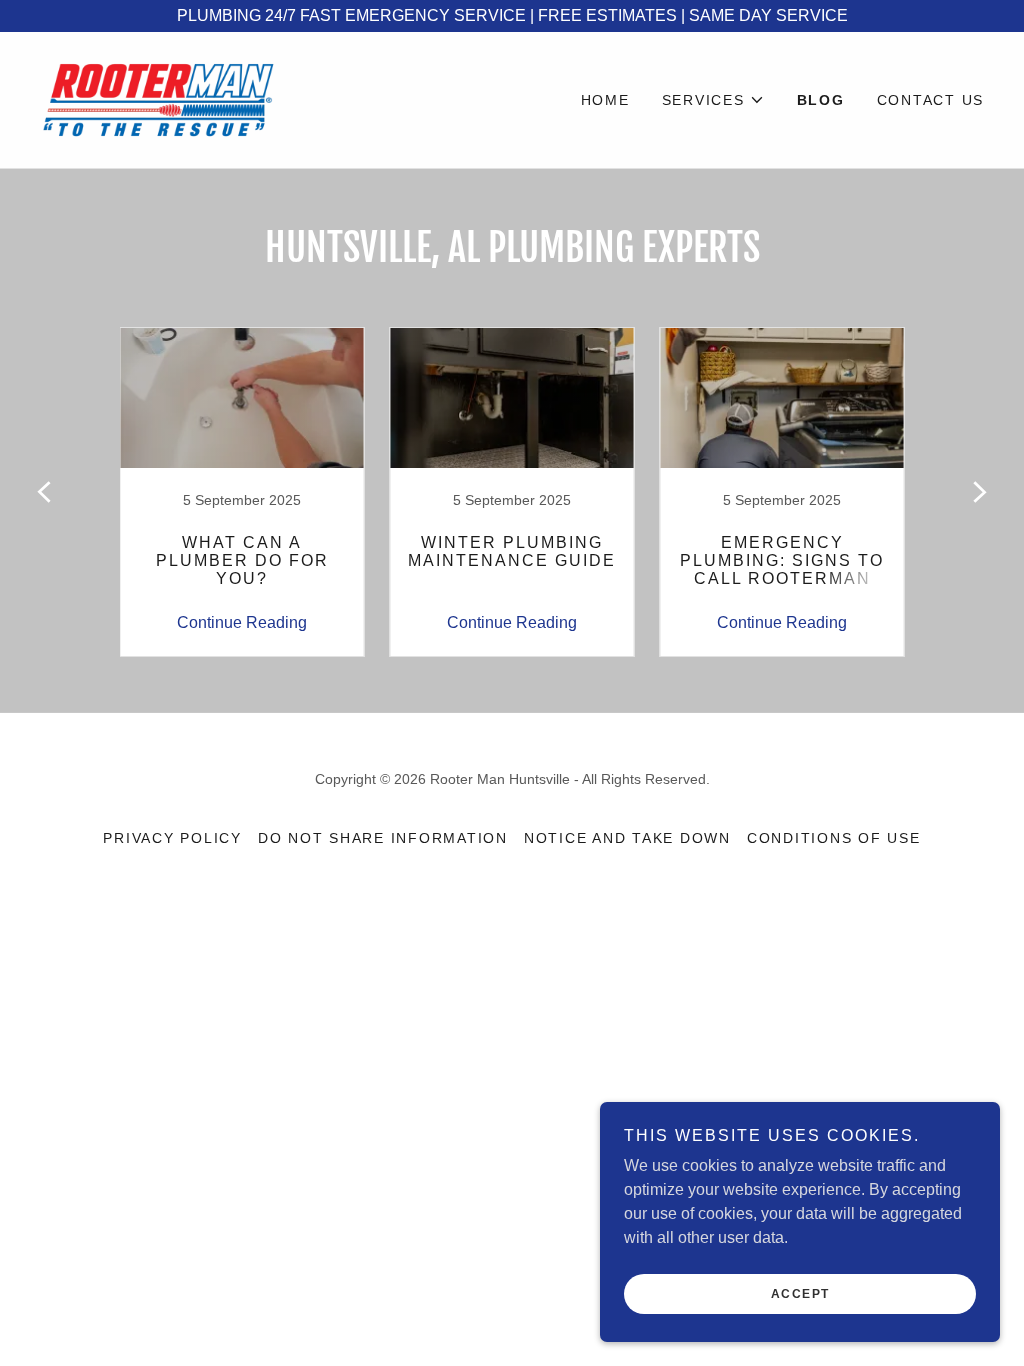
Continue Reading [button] (242, 622)
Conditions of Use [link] (834, 838)
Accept (800, 1294)
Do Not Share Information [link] (383, 838)
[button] (713, 100)
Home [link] (605, 100)
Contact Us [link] (931, 100)
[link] (158, 98)
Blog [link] (821, 100)
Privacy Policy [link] (172, 838)
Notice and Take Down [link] (627, 838)
